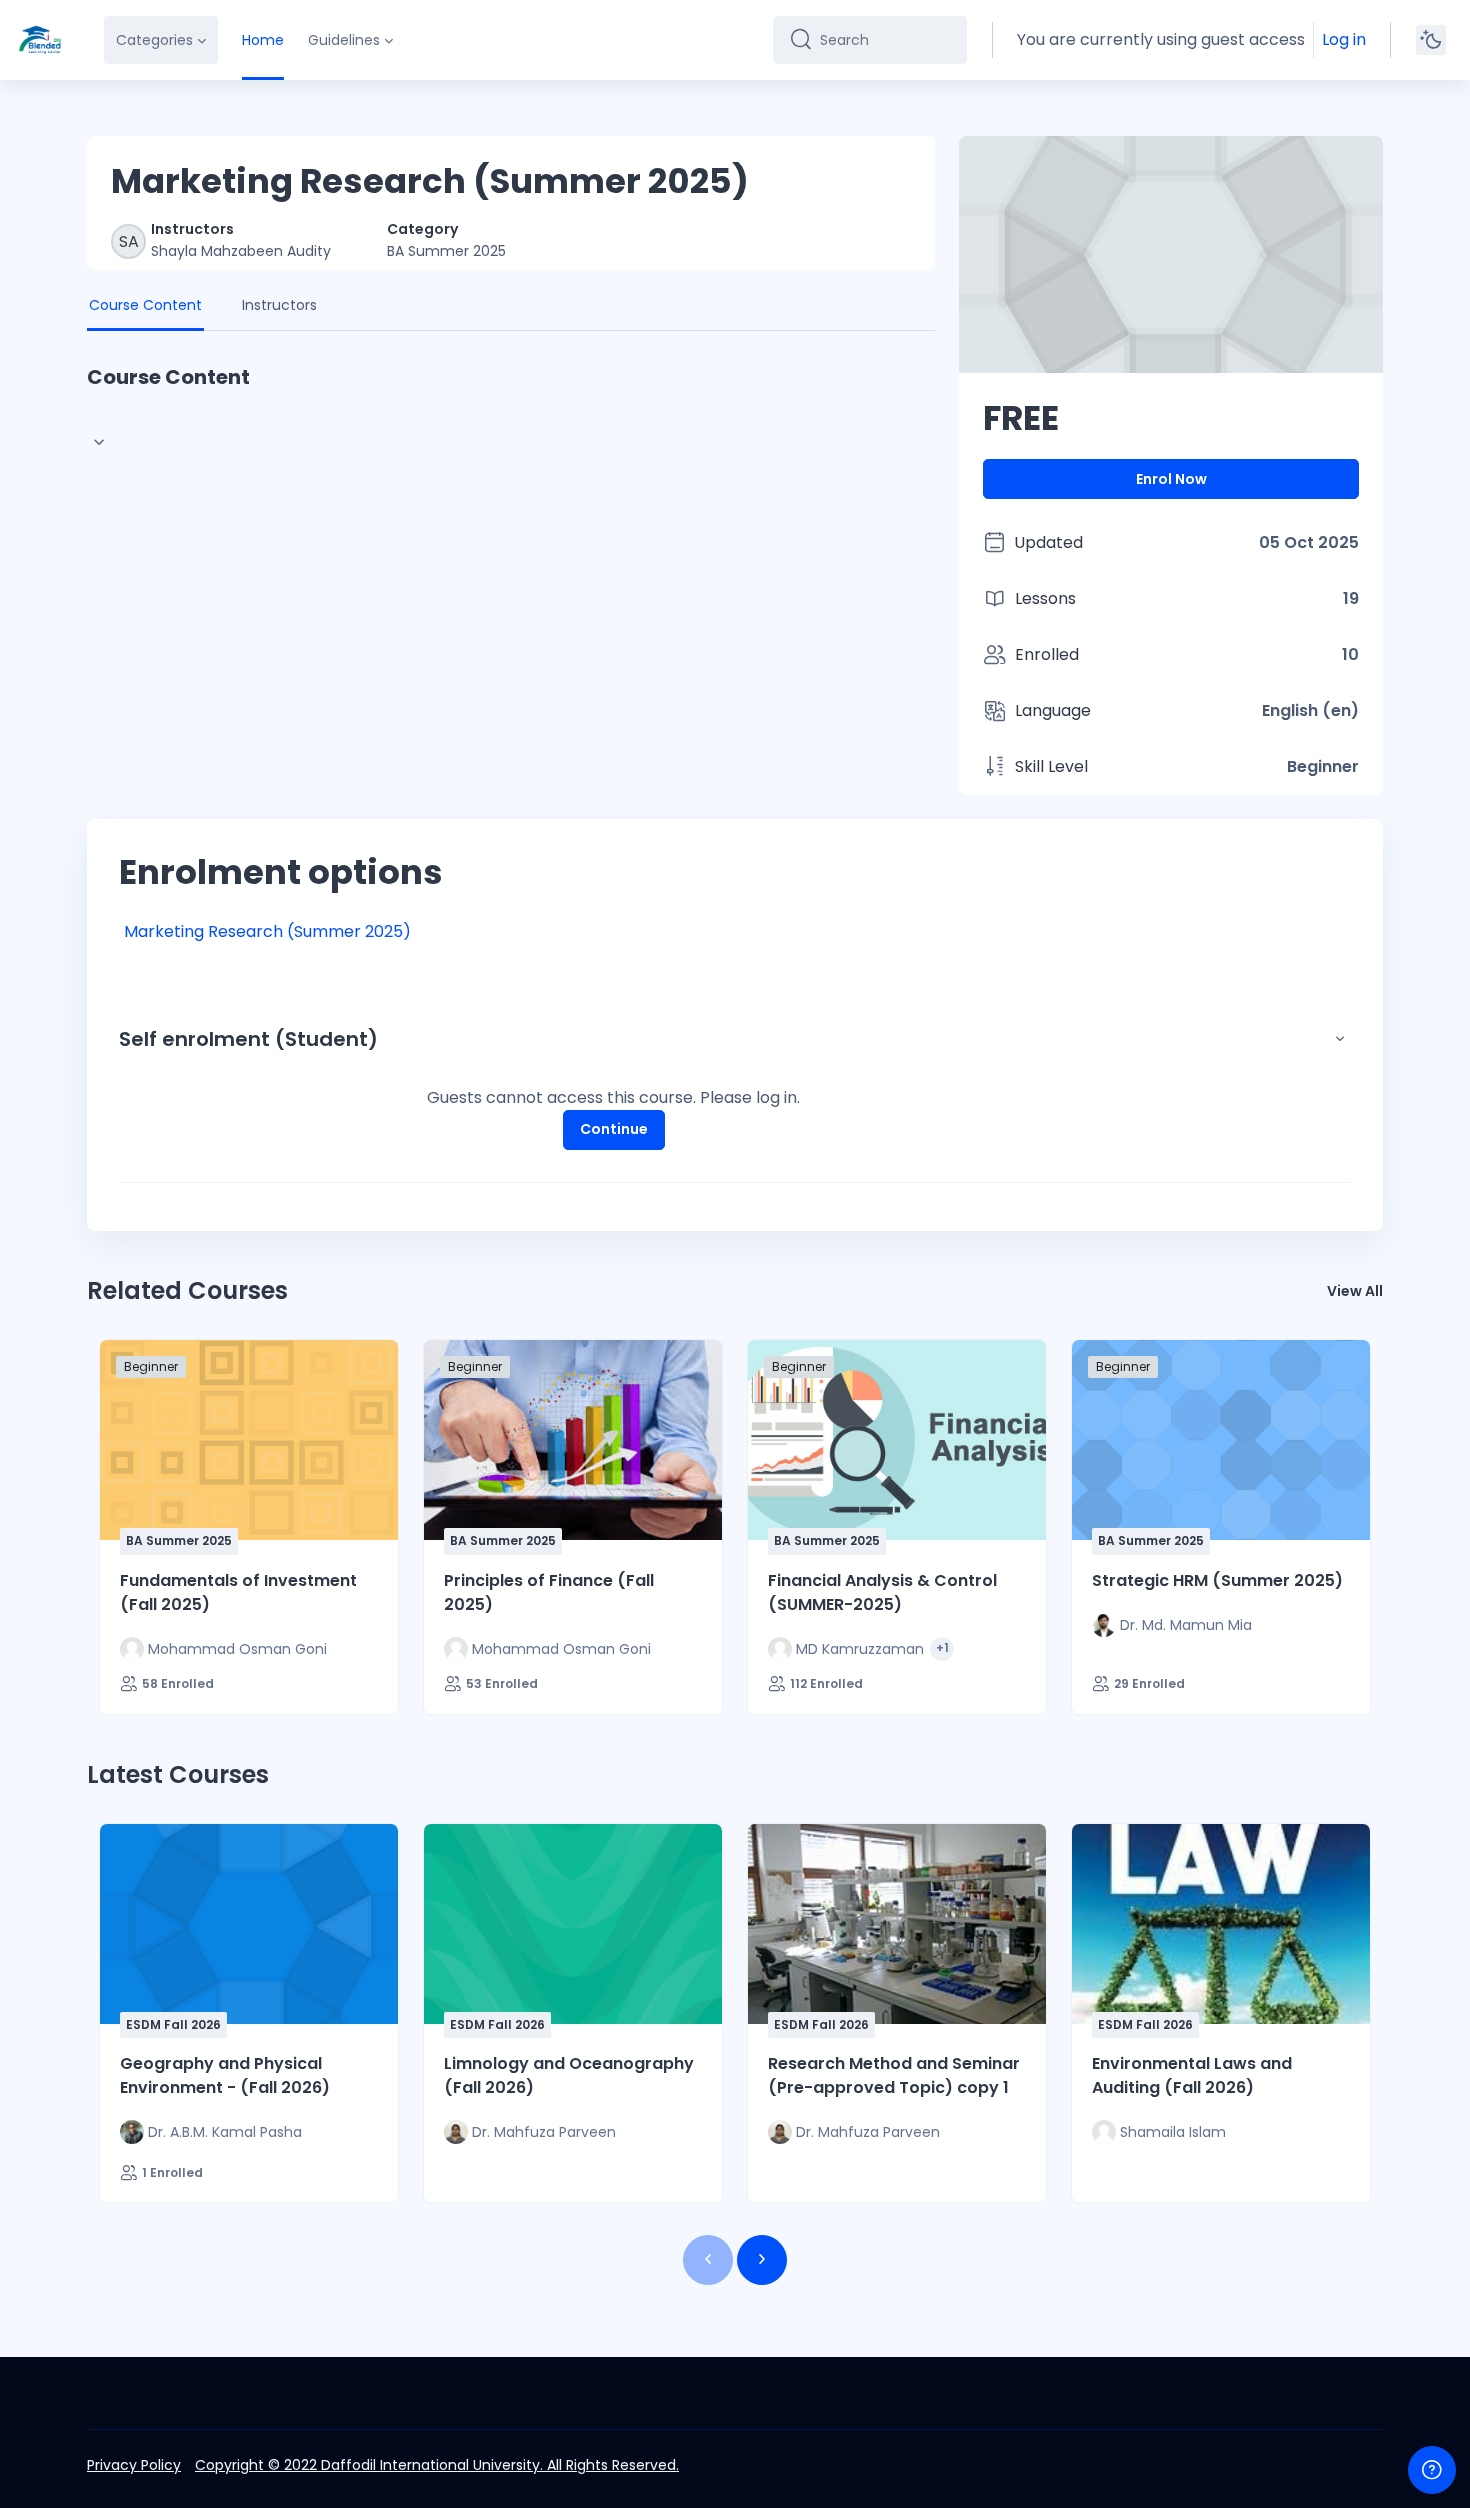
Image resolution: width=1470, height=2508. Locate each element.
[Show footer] (1432, 2470)
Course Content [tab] (145, 305)
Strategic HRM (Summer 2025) (1217, 1580)
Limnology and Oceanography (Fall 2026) (569, 2075)
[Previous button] (708, 2260)
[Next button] (762, 2260)
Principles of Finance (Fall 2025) (549, 1592)
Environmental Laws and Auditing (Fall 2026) (1192, 2075)
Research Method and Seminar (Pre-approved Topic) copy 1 (894, 2075)
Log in (1344, 39)
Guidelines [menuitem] (344, 40)
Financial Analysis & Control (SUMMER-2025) (882, 1592)
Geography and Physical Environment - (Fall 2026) (225, 2075)
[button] (1340, 1039)
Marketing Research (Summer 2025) (267, 931)
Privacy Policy (134, 2465)
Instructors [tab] (279, 305)
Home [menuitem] (263, 40)
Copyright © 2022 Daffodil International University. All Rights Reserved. (437, 2465)
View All (1355, 1291)
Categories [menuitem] (154, 40)
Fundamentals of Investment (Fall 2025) (238, 1592)
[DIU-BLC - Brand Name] (40, 40)
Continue (614, 1129)
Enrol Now (1171, 479)
